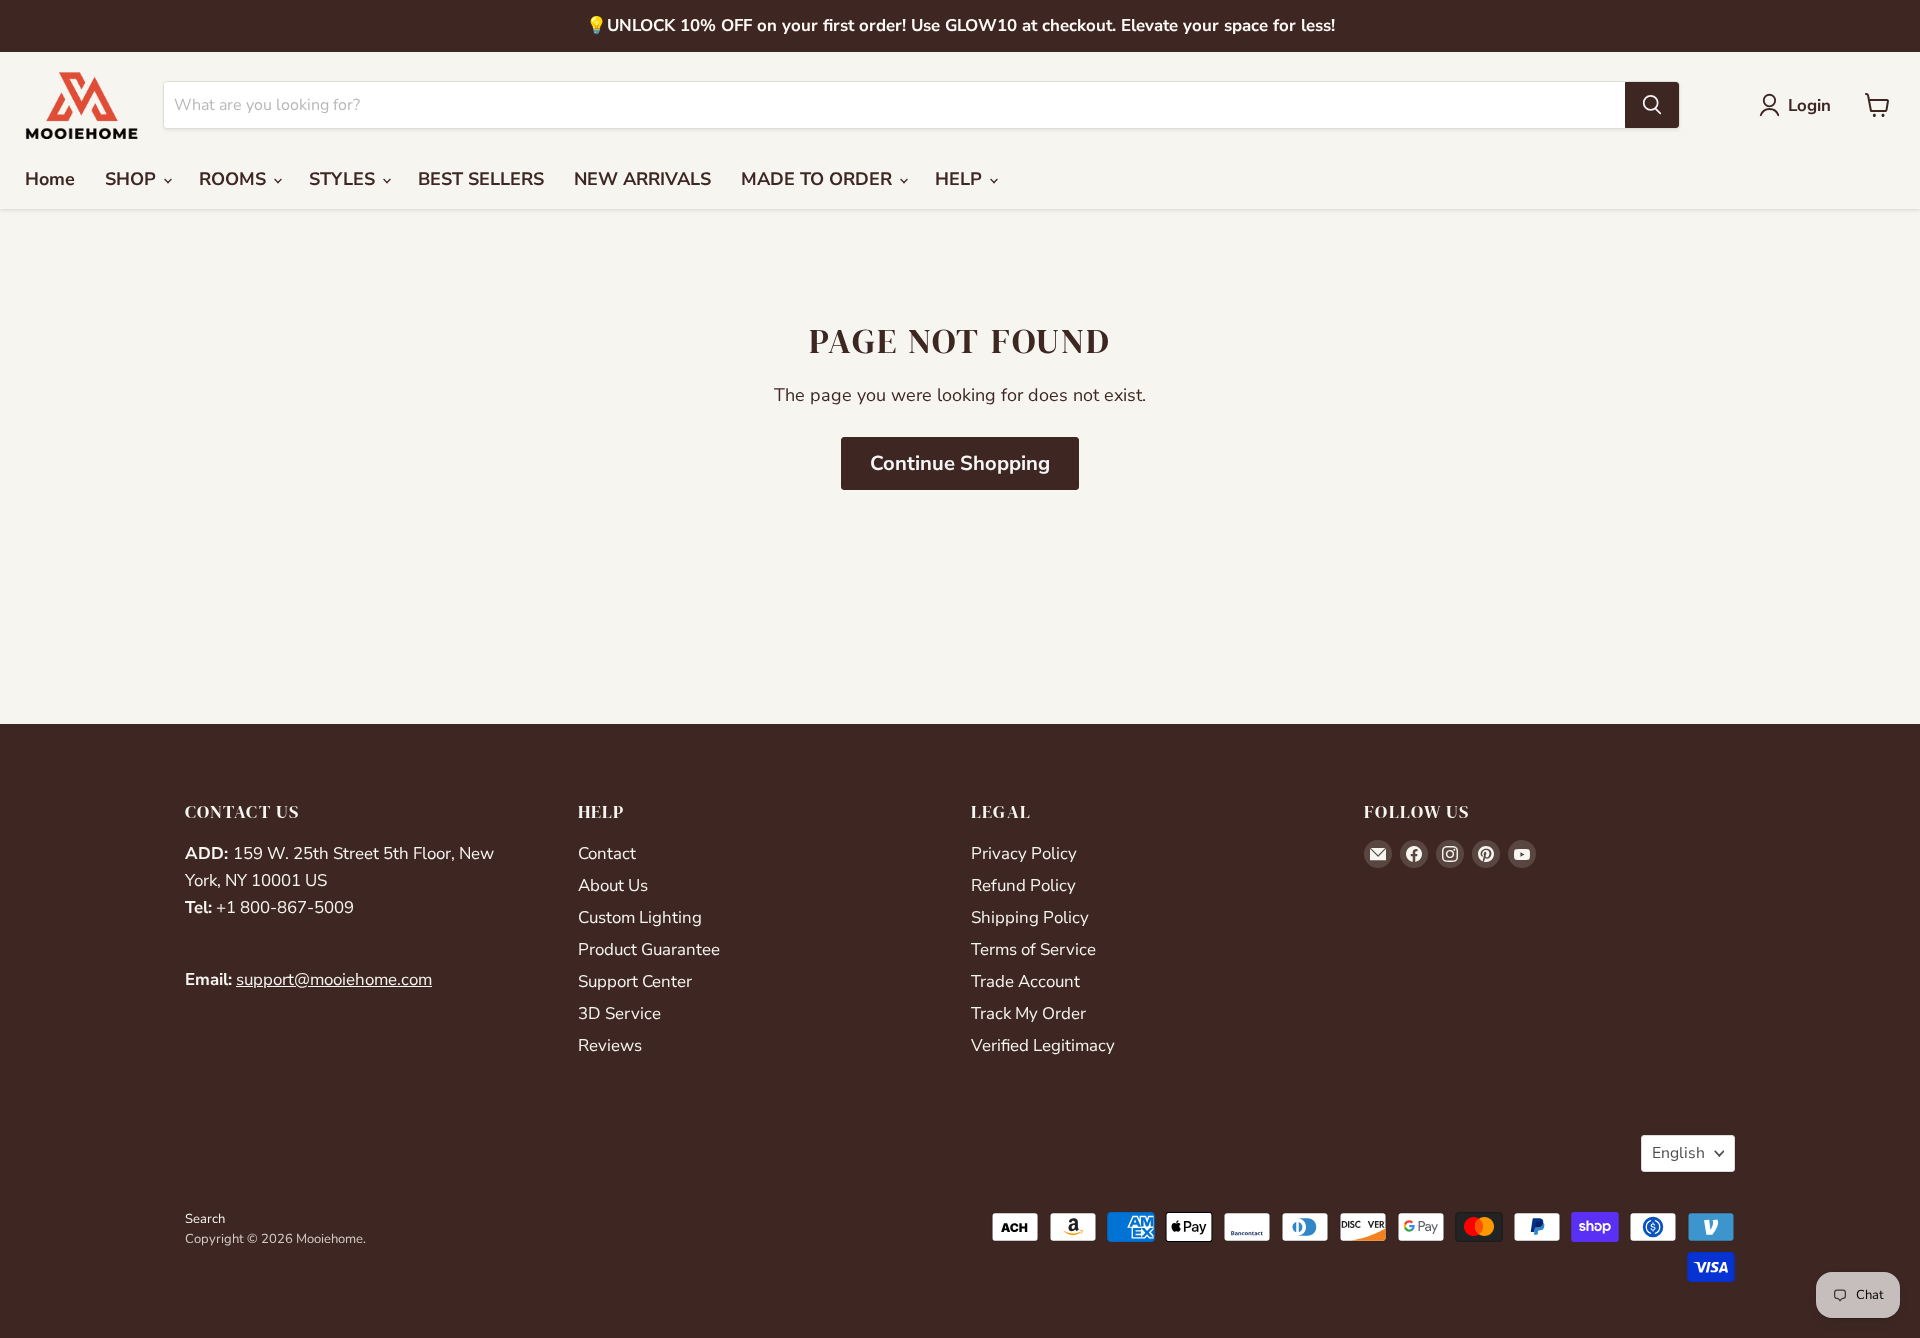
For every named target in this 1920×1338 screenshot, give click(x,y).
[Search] (1652, 105)
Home (50, 179)
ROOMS (235, 179)
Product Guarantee (649, 949)
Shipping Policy (1030, 917)
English (1678, 1153)
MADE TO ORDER (819, 179)
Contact (607, 853)
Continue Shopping (960, 463)
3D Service (619, 1013)
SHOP (133, 179)
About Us (613, 885)
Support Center (635, 981)
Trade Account (1025, 981)
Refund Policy (1023, 885)
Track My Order (1028, 1013)
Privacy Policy (1024, 853)
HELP (961, 179)
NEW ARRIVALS (642, 179)
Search (205, 1219)
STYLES (344, 179)
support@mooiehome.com (334, 979)
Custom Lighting (640, 917)
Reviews (610, 1045)
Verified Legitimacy (1043, 1045)
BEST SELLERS (481, 179)
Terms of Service (1033, 949)
